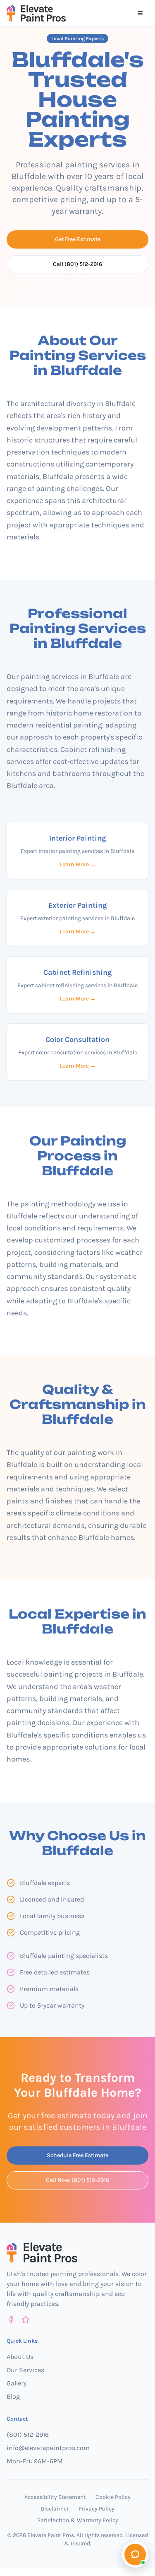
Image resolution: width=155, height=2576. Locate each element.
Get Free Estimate (78, 239)
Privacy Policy (97, 2509)
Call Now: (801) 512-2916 (77, 2180)
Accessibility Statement (55, 2497)
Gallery (17, 2383)
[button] (135, 2554)
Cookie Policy (113, 2497)
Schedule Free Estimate (77, 2155)
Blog (13, 2396)
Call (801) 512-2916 (77, 264)
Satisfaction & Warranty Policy (78, 2520)
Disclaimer (55, 2509)
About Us (20, 2357)
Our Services (25, 2370)
